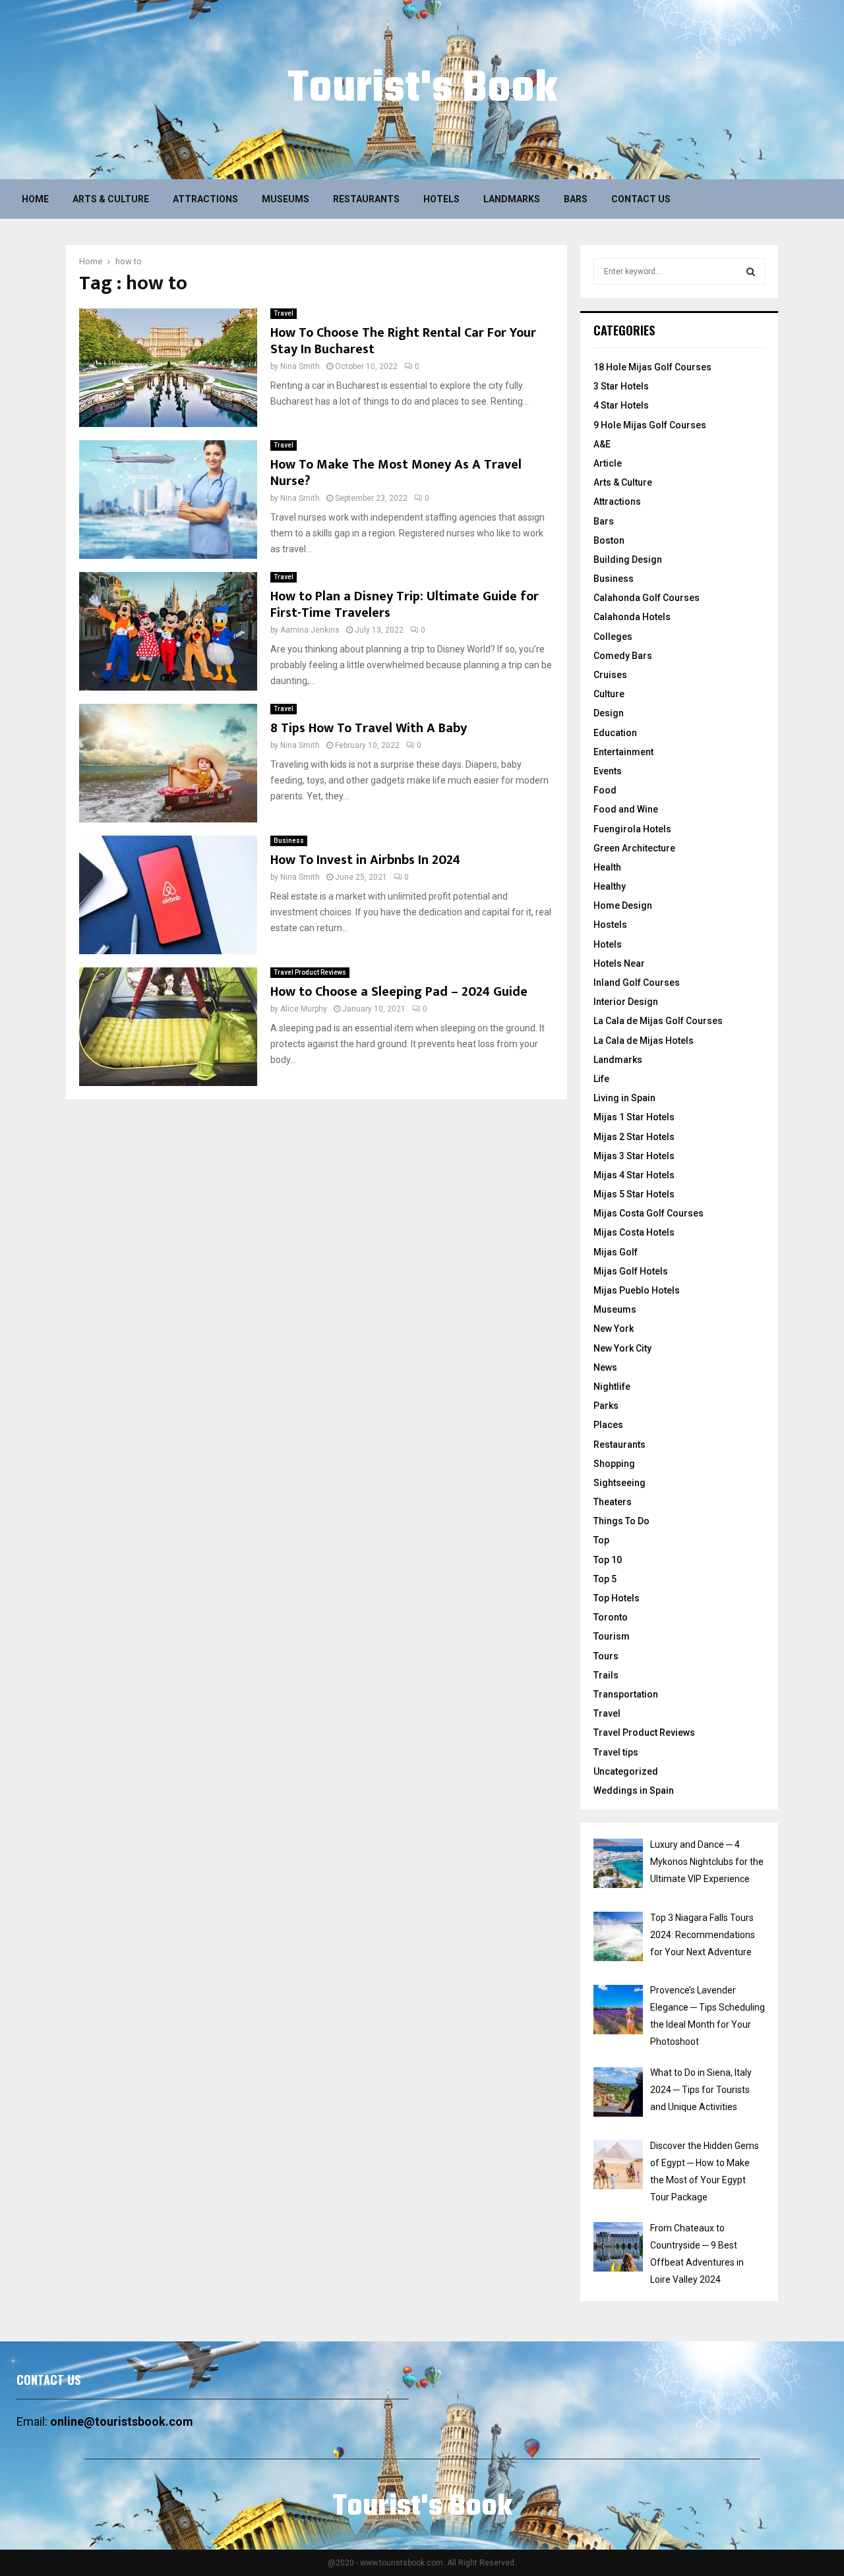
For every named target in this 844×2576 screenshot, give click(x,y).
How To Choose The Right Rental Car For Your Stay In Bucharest (403, 341)
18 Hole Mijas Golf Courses (652, 367)
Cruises (610, 675)
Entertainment (623, 752)
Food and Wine (626, 809)
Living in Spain (624, 1098)
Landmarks (512, 199)
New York (614, 1329)
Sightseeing (619, 1483)
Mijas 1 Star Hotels (634, 1117)
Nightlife (612, 1387)
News (605, 1367)
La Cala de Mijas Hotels (644, 1041)
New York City (622, 1348)
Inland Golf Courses (637, 983)
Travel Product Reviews (310, 972)
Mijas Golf (616, 1252)
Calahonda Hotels (632, 617)
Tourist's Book (422, 90)
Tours (606, 1656)
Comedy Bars (623, 656)
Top (601, 1540)
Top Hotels (617, 1598)
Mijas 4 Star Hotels (634, 1175)
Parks (606, 1406)
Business (289, 841)
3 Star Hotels (621, 386)
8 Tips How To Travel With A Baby (369, 728)
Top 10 (608, 1560)
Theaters (613, 1502)
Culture (609, 694)
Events (608, 771)
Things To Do (621, 1521)
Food (605, 790)
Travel (284, 313)
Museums (286, 199)
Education (615, 733)
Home (35, 199)
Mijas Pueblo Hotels (637, 1290)
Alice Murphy (304, 1009)
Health (607, 867)
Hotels (441, 199)
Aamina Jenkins (310, 630)
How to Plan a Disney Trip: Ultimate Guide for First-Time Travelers (405, 605)
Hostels (610, 925)
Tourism (612, 1636)
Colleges (613, 637)
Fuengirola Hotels (632, 829)
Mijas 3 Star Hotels (634, 1156)
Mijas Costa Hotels (634, 1232)
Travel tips (616, 1752)
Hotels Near (619, 963)
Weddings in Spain (634, 1790)
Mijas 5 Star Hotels (634, 1194)
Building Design (628, 559)
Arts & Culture (111, 199)
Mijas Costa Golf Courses (648, 1213)
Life (601, 1079)
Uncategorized (626, 1771)
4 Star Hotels (621, 405)
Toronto (611, 1617)
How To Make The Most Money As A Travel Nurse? (396, 473)
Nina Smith (300, 366)
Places (608, 1425)
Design (609, 713)
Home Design (623, 905)
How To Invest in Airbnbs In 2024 (365, 860)
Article (608, 463)
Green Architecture (634, 848)
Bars (576, 199)
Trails (606, 1675)
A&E (602, 444)
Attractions (205, 199)
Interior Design (626, 1002)
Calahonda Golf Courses (647, 598)
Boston (609, 540)
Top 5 (605, 1579)
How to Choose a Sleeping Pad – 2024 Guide (399, 992)
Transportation (626, 1694)
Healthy (610, 886)
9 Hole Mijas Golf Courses (650, 425)
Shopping (614, 1464)
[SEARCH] (751, 272)
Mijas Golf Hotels (631, 1271)
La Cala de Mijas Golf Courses (658, 1021)
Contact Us (641, 199)
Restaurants (366, 199)
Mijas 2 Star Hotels (634, 1137)
